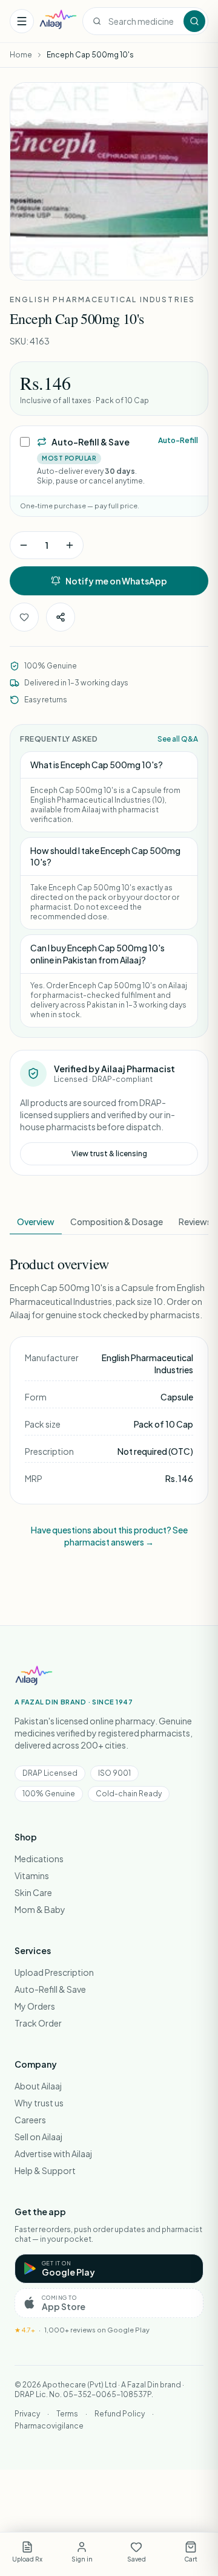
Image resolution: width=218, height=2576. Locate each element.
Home (21, 55)
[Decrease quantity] (24, 545)
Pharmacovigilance (49, 2426)
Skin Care (33, 1892)
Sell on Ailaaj (38, 2137)
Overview (36, 1222)
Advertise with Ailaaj (53, 2154)
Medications (39, 1859)
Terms (67, 2414)
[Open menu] (22, 21)
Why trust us (39, 2103)
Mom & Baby (40, 1909)
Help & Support (45, 2170)
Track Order (38, 2023)
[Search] (194, 21)
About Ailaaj (38, 2086)
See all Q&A (178, 739)
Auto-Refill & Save (50, 1989)
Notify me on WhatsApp (116, 581)
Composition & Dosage (117, 1222)
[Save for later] (24, 617)
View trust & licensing (109, 1154)
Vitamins (32, 1875)
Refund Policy (120, 2414)
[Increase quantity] (70, 545)
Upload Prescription (54, 1972)
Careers (30, 2120)
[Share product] (61, 617)
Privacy (27, 2414)
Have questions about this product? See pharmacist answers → (109, 1536)
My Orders (35, 2006)
